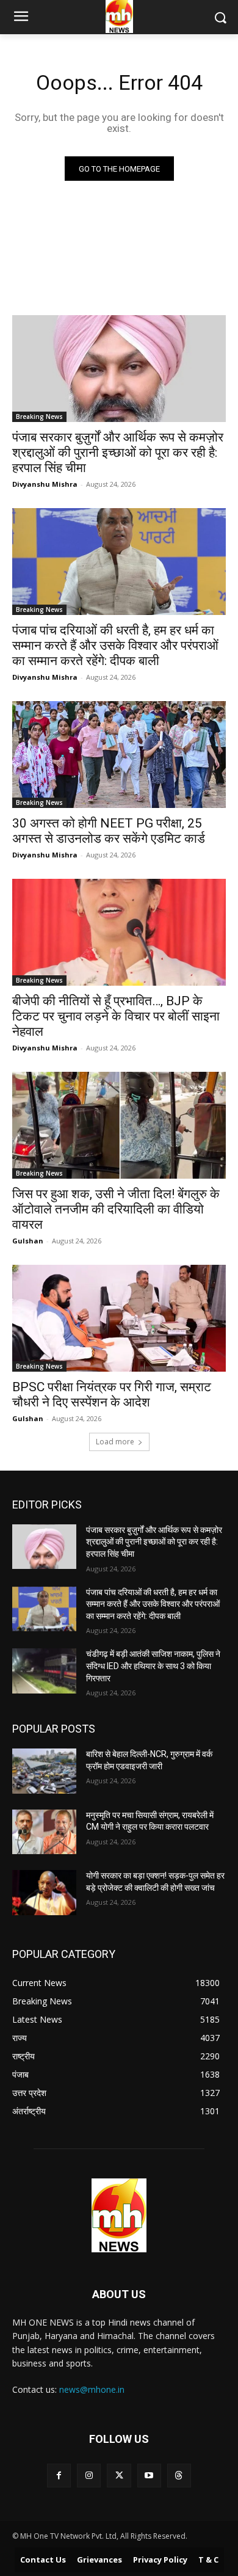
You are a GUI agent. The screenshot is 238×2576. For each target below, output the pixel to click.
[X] (119, 2476)
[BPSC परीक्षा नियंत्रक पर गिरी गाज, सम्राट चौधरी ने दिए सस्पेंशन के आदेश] (119, 1318)
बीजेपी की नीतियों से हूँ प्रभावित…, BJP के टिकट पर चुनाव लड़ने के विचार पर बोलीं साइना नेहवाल (116, 1016)
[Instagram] (89, 2476)
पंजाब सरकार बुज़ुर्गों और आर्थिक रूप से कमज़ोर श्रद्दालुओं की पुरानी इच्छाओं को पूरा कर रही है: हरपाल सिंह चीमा (118, 453)
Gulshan (28, 1241)
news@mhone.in (92, 2389)
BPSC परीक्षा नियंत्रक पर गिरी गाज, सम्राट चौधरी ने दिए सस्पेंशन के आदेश (112, 1395)
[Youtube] (149, 2476)
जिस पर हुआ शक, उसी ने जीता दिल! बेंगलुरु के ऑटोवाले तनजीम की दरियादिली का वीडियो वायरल (116, 1209)
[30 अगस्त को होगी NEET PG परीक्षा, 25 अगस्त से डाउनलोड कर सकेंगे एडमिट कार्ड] (119, 755)
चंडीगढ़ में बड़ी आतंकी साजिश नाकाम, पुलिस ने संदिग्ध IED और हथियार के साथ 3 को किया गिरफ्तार (153, 1666)
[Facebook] (59, 2476)
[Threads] (179, 2476)
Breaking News (39, 417)
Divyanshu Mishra (45, 484)
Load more (115, 1442)
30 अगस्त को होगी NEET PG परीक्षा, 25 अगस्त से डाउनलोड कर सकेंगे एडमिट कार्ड (109, 831)
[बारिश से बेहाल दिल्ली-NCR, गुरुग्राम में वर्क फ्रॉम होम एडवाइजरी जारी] (44, 1771)
